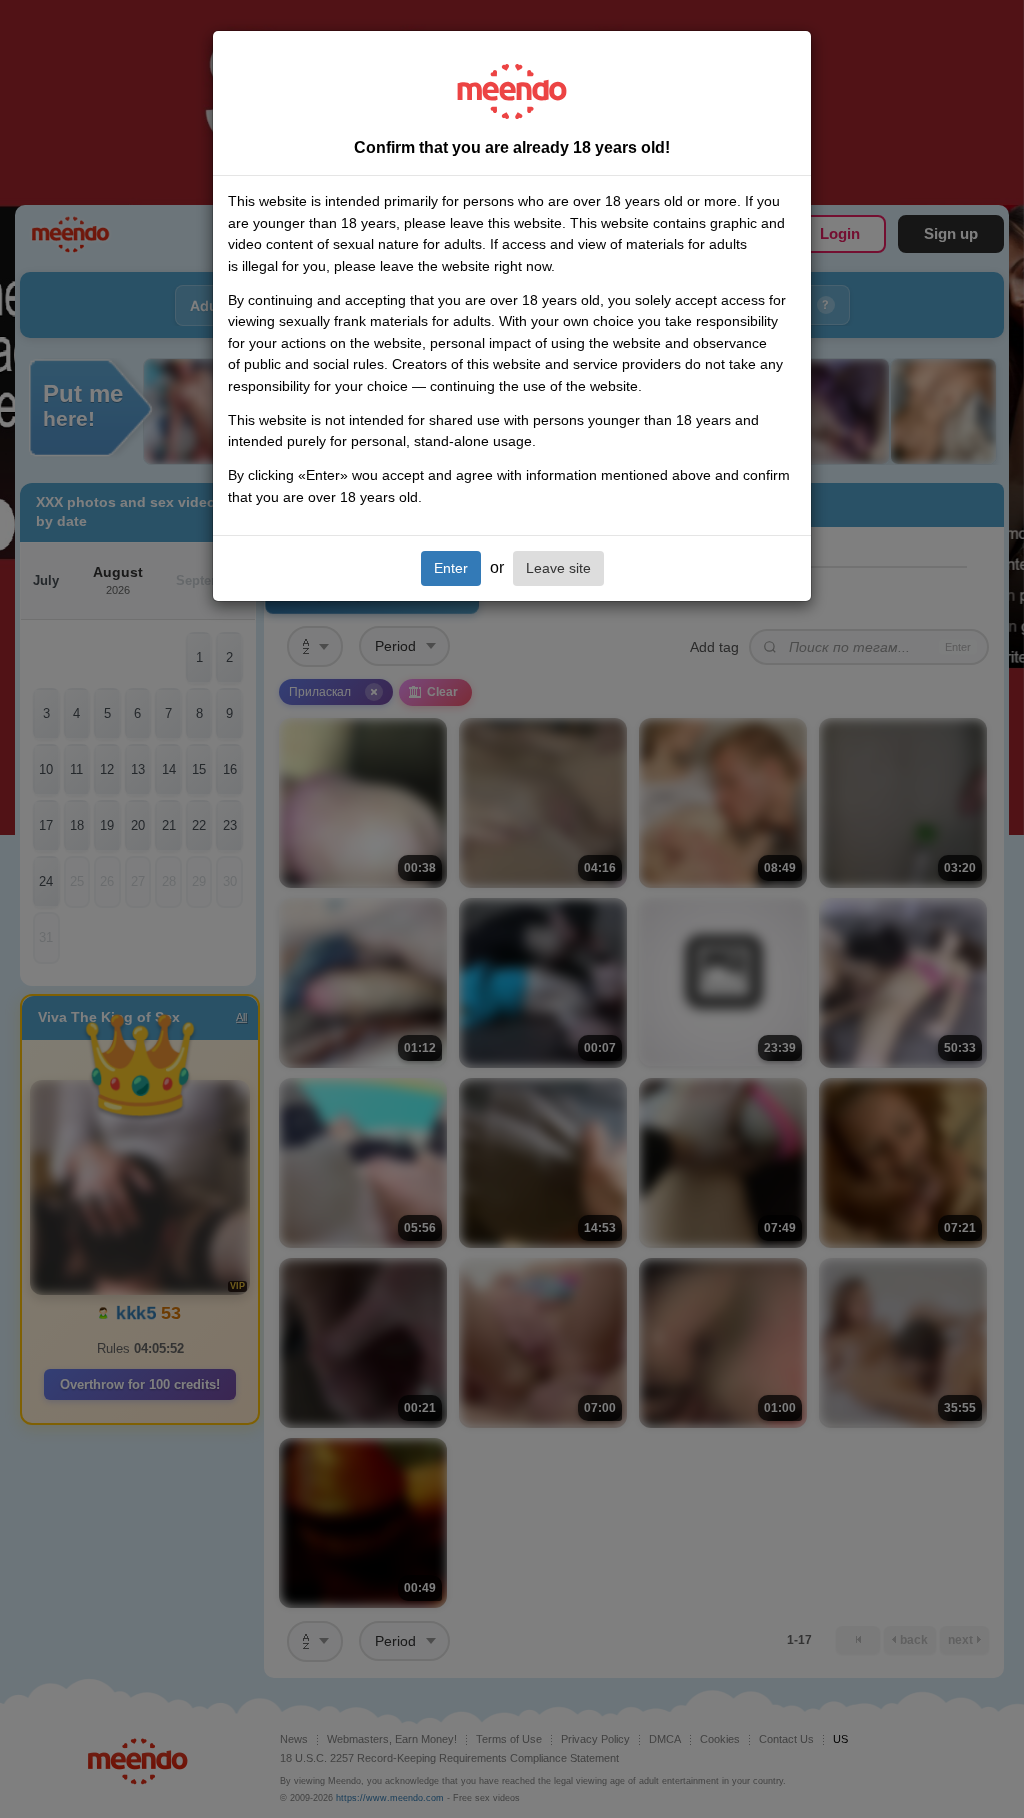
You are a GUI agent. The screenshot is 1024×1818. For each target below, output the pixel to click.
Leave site (558, 568)
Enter (451, 568)
